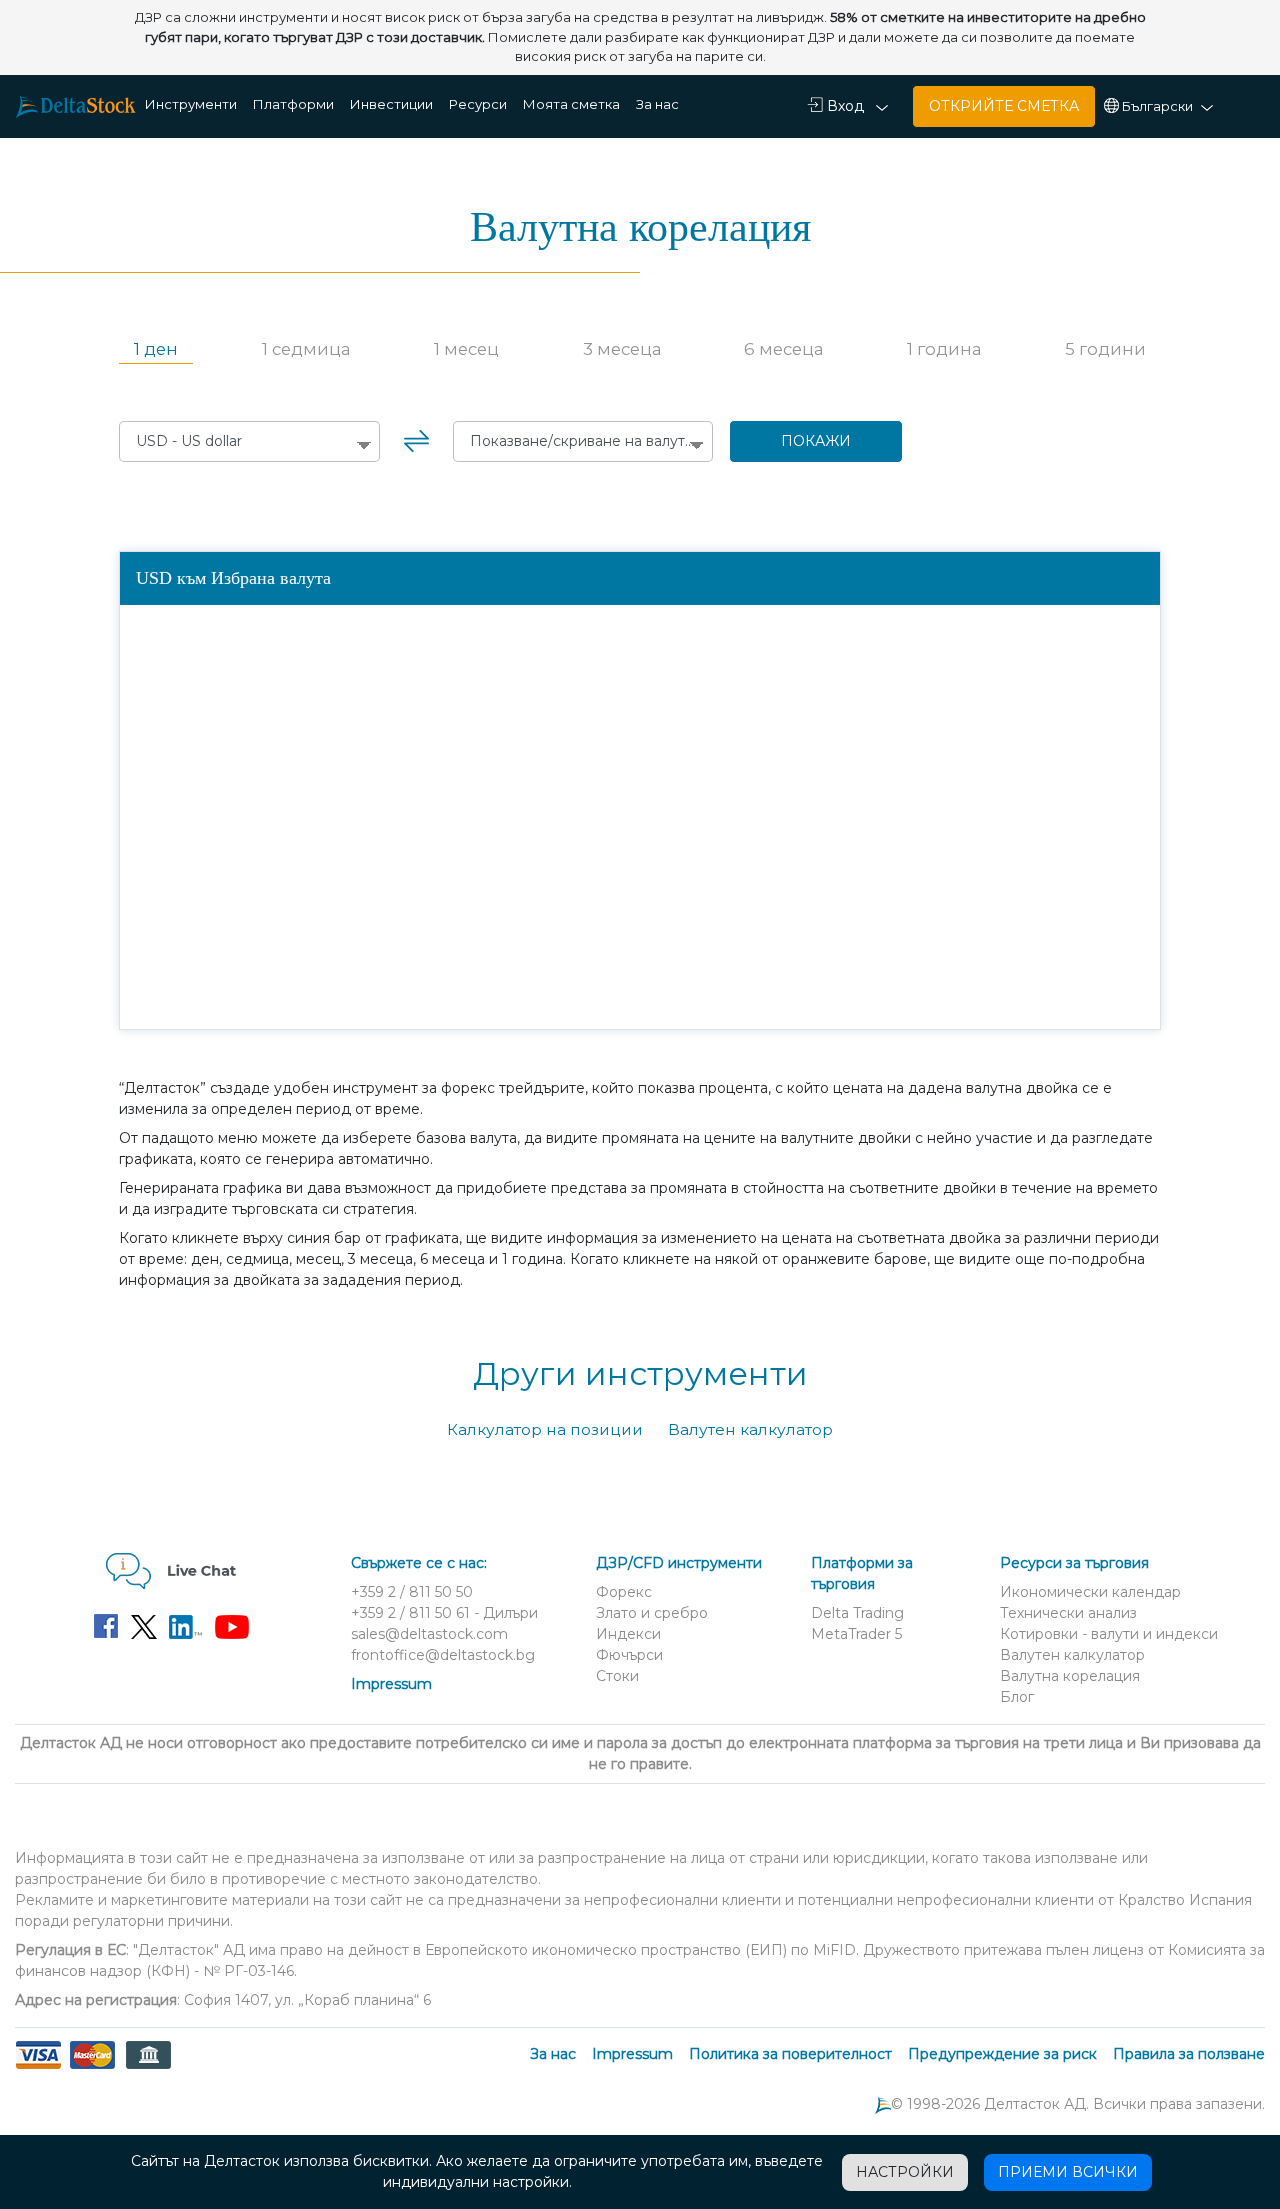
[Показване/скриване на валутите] (583, 441)
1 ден (156, 349)
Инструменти (191, 104)
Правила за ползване (1189, 2054)
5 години (1105, 349)
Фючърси (629, 1655)
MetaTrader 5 (856, 1634)
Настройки (905, 2172)
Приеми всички (1068, 2172)
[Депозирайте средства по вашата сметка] (92, 2067)
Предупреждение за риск (1002, 2054)
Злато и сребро (652, 1613)
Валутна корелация (1070, 1676)
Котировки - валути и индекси (1109, 1634)
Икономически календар (1090, 1592)
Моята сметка (571, 104)
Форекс (624, 1592)
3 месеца (622, 349)
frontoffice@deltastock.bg (443, 1655)
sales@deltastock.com (429, 1634)
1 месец (466, 349)
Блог (1017, 1697)
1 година (944, 349)
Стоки (617, 1676)
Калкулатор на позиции (545, 1429)
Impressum (391, 1684)
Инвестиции (391, 104)
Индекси (628, 1634)
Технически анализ (1068, 1613)
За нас (657, 104)
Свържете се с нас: (419, 1563)
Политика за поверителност (790, 2054)
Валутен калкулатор (750, 1429)
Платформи (293, 104)
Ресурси (478, 104)
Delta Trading (857, 1613)
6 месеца (783, 349)
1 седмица (306, 349)
